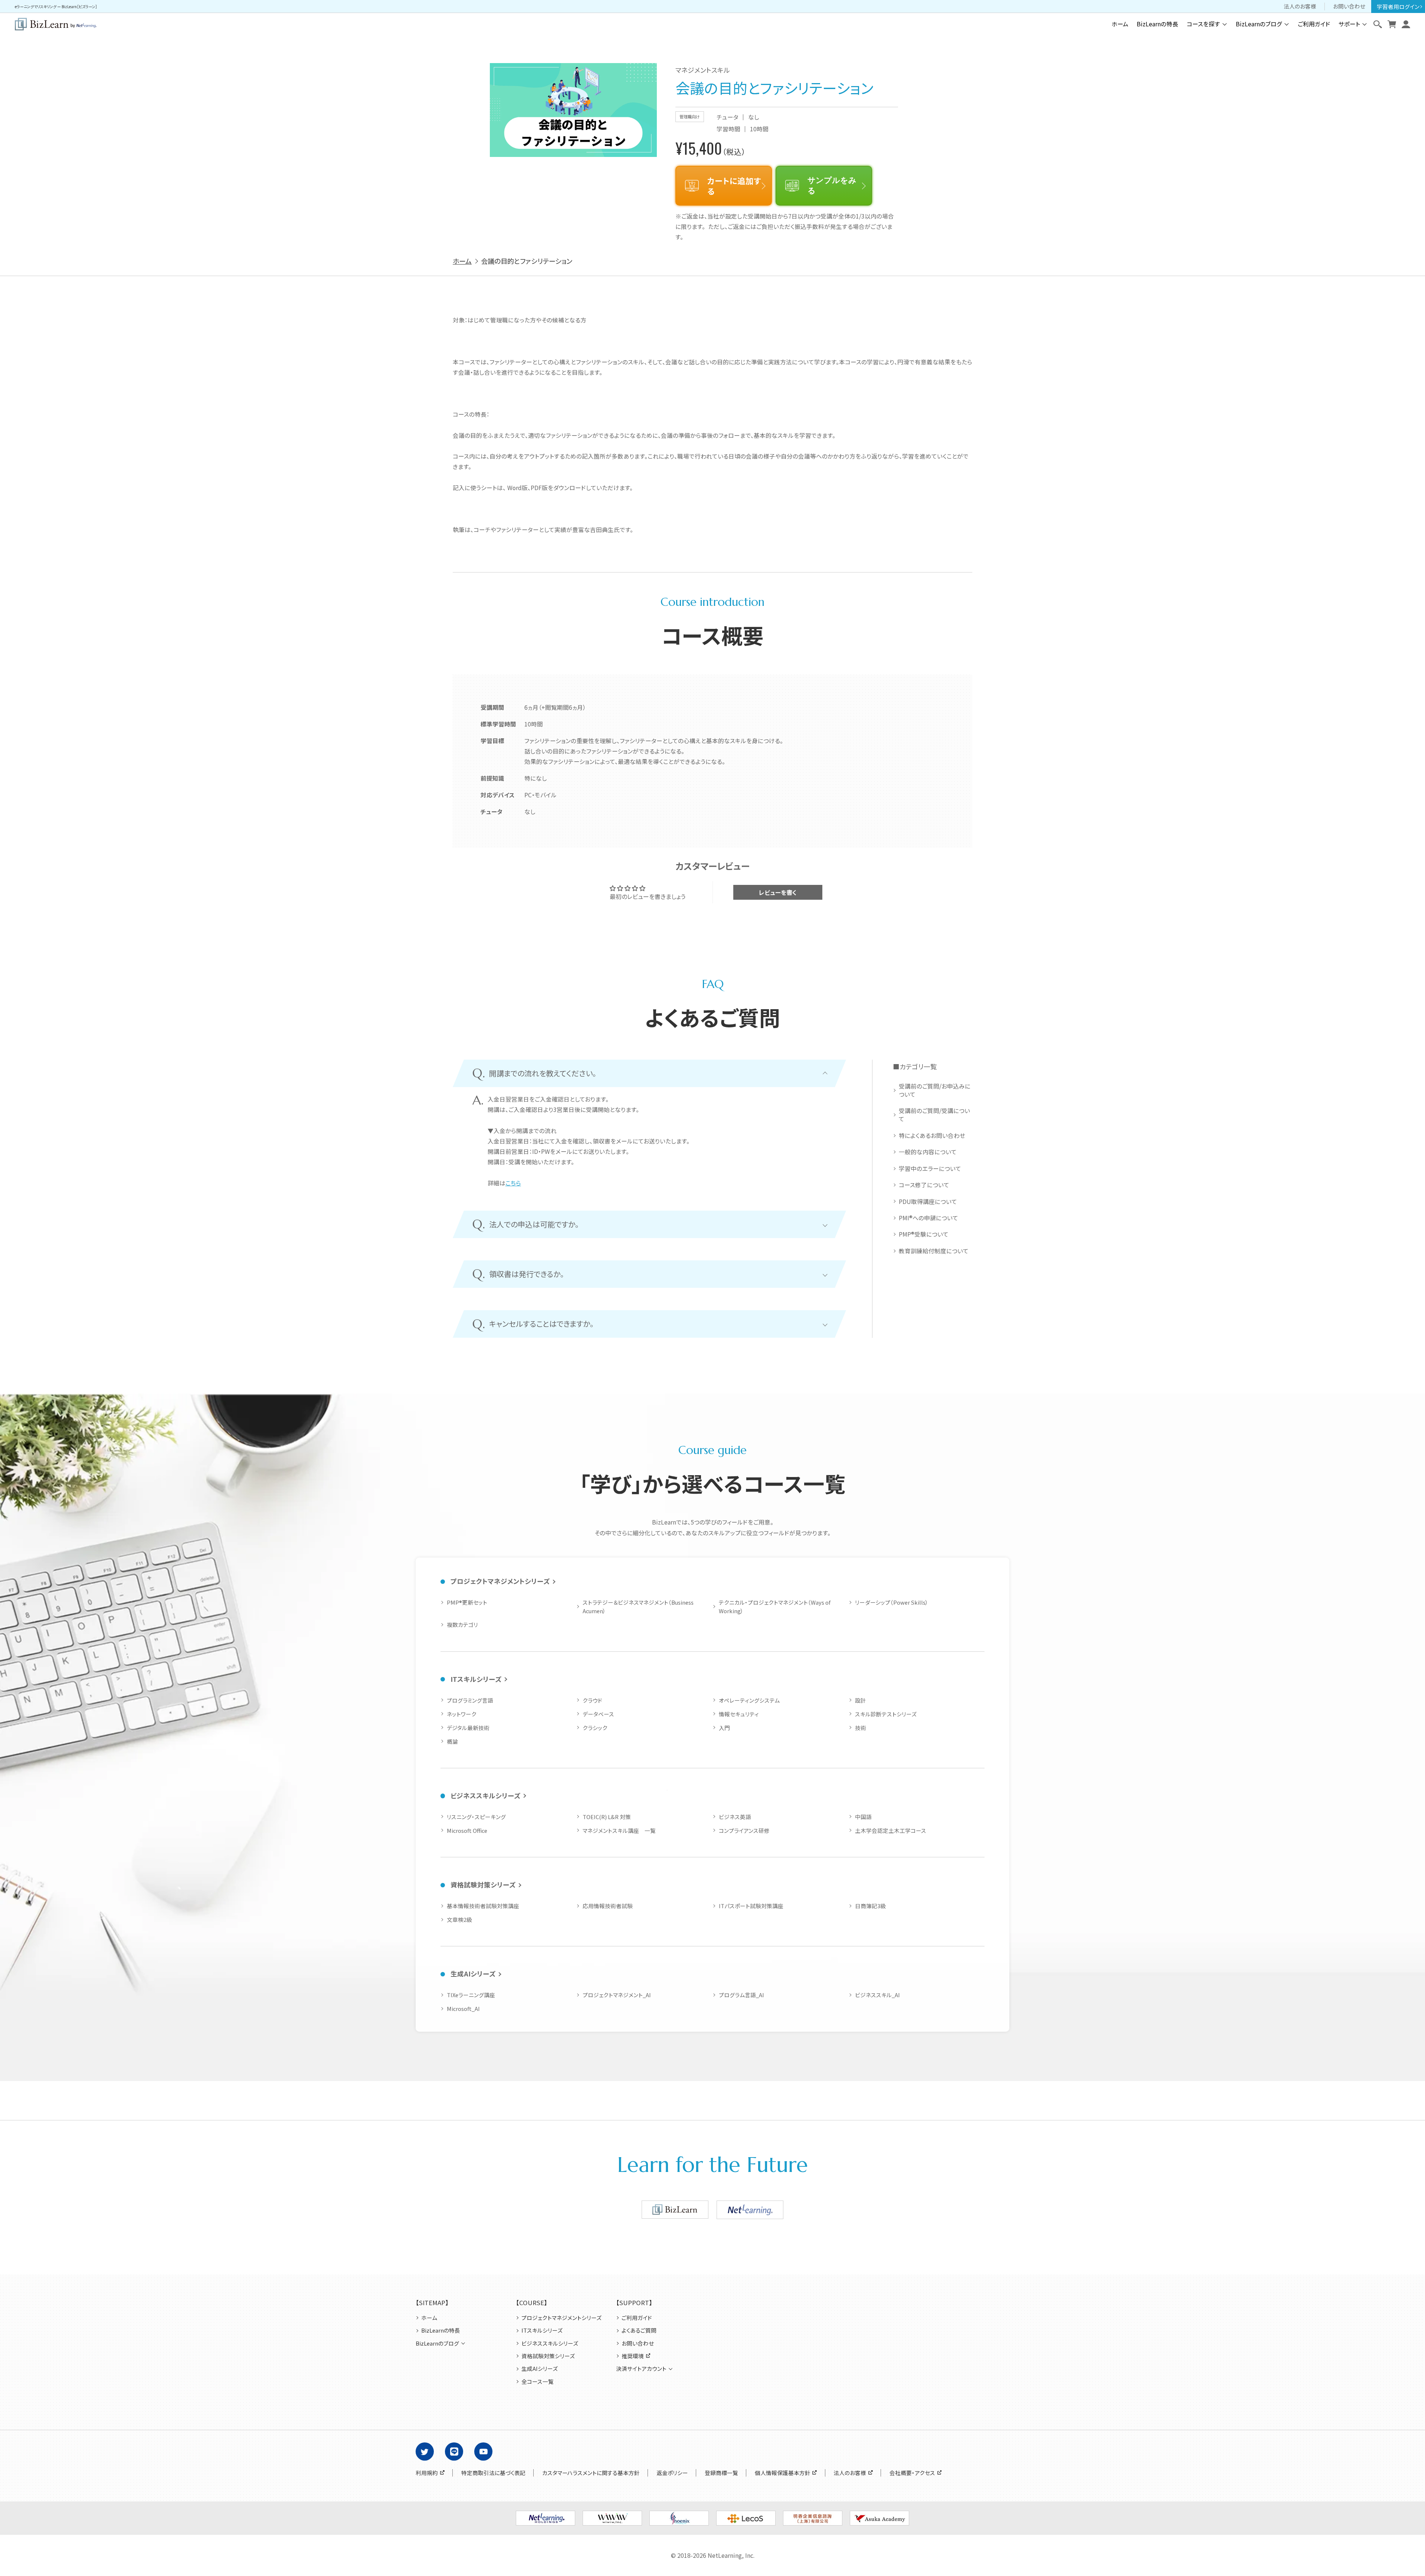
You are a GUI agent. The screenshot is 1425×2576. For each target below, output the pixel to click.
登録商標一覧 (721, 2473)
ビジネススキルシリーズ (485, 1796)
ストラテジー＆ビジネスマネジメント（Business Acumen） (638, 1607)
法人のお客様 (1300, 6)
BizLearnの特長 (1157, 24)
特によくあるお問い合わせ (932, 1136)
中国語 (863, 1817)
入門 (724, 1728)
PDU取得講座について (928, 1202)
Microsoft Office (467, 1830)
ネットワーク (462, 1714)
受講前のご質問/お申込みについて (935, 1090)
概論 (452, 1741)
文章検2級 (459, 1919)
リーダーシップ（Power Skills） (892, 1602)
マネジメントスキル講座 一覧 (619, 1830)
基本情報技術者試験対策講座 (483, 1906)
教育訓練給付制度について (934, 1251)
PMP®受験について (924, 1234)
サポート (1349, 24)
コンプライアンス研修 (744, 1830)
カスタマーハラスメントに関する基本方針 (591, 2473)
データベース (598, 1714)
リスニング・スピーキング (476, 1817)
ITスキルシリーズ (476, 1679)
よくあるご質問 (639, 2330)
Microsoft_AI (463, 2009)
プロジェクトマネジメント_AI (617, 1995)
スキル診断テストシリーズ (886, 1714)
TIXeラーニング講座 (471, 1995)
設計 (861, 1700)
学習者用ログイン (1398, 6)
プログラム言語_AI (741, 1995)
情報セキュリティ (739, 1714)
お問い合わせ (1349, 6)
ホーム (1120, 24)
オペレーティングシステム (749, 1700)
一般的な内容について (928, 1152)
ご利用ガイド (1314, 24)
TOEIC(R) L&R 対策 (607, 1817)
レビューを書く (778, 892)
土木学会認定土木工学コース (891, 1830)
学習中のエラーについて (930, 1169)
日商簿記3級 (870, 1906)
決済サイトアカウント (641, 2369)
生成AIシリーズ (473, 1974)
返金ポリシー (672, 2473)
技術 (861, 1728)
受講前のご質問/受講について (934, 1115)
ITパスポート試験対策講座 (751, 1906)
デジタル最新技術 (468, 1728)
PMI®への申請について (928, 1218)
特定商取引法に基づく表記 (493, 2473)
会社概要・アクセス (912, 2473)
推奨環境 (633, 2356)
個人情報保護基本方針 (783, 2473)
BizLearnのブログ (1259, 24)
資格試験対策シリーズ (483, 1885)
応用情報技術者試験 (608, 1906)
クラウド (592, 1700)
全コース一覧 (538, 2382)
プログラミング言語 (470, 1700)
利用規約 (427, 2473)
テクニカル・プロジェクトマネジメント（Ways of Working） (775, 1607)
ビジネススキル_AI (877, 1995)
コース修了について (924, 1185)
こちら (513, 1183)
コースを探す (1203, 24)
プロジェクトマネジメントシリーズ (500, 1581)
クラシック (595, 1728)
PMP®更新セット (467, 1602)
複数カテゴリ (462, 1625)
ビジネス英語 (735, 1817)
